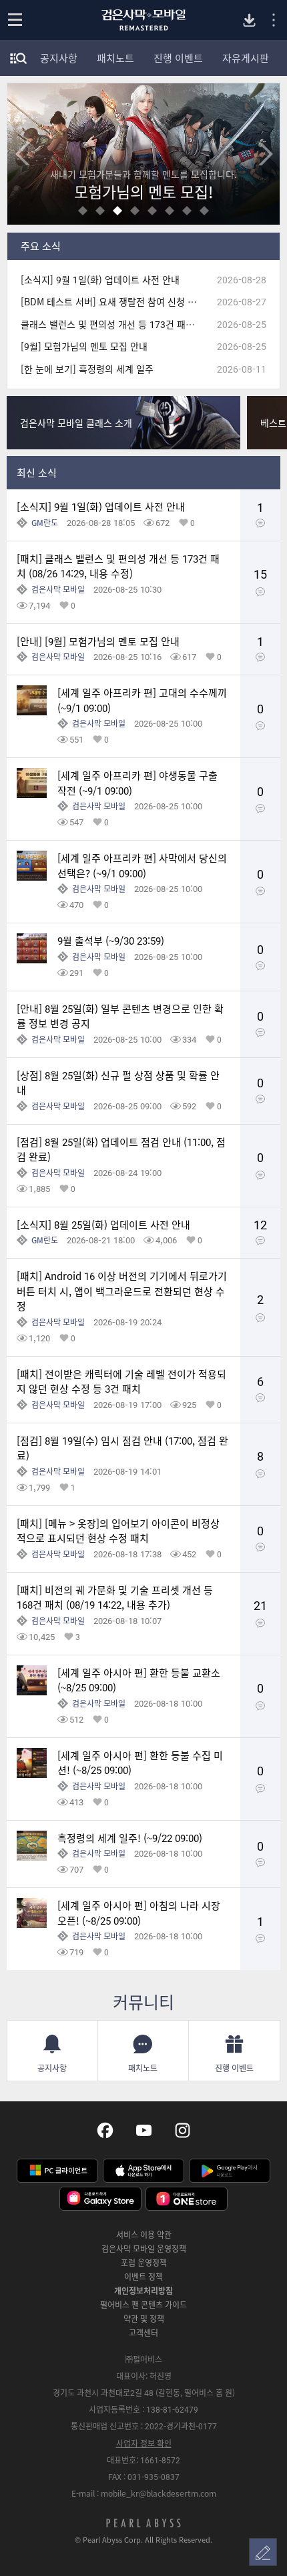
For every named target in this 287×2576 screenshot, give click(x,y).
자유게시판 (246, 58)
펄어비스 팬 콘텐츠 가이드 (143, 2305)
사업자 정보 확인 (144, 2443)
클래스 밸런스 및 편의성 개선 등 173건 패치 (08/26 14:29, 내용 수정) (113, 324)
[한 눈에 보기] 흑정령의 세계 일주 (87, 369)
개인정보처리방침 (143, 2291)
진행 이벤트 (178, 58)
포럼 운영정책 (144, 2263)
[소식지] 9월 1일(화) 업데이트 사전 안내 (100, 280)
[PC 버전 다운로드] (249, 20)
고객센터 (143, 2333)
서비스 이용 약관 (144, 2235)
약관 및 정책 (144, 2319)
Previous (22, 154)
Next (265, 154)
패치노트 (115, 58)
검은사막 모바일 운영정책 (144, 2249)
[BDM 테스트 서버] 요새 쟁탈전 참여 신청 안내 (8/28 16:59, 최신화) (113, 302)
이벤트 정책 (143, 2277)
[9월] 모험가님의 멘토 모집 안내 (84, 346)
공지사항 (59, 58)
